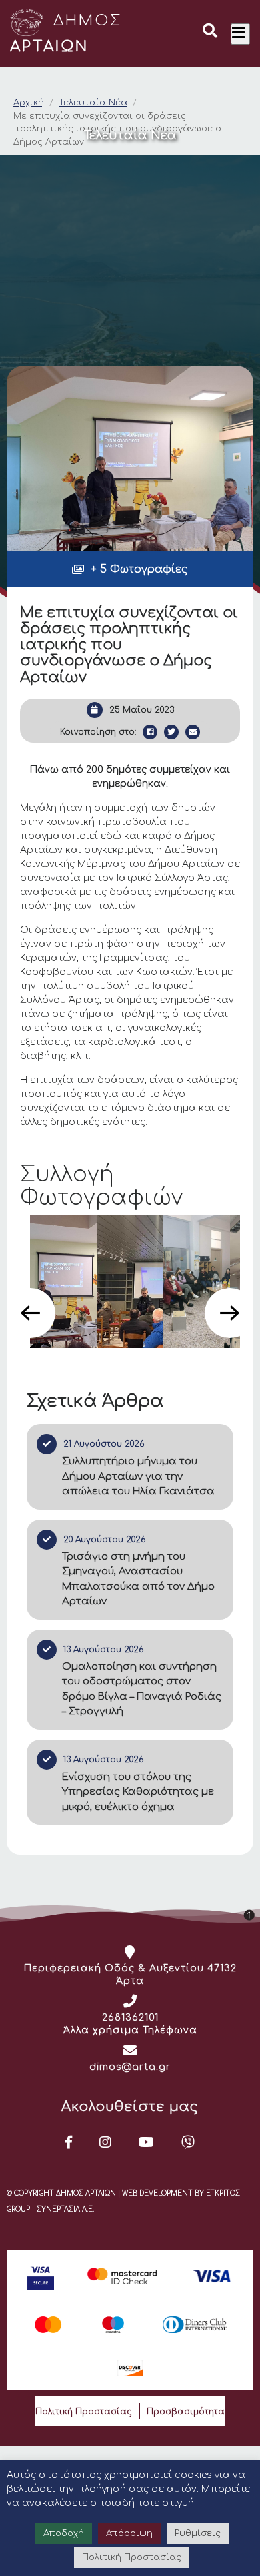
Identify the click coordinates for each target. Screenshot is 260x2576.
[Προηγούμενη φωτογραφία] (30, 1313)
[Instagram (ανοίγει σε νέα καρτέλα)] (106, 2142)
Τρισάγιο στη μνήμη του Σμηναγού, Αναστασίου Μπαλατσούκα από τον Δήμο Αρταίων (138, 1579)
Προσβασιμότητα (186, 2412)
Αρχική (29, 103)
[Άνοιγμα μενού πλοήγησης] (240, 34)
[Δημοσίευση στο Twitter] (171, 732)
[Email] (193, 732)
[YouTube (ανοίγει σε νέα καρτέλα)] (147, 2142)
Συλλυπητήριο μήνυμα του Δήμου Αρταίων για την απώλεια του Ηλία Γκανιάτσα (138, 1476)
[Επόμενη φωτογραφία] (230, 1313)
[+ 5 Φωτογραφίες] (130, 458)
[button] (210, 33)
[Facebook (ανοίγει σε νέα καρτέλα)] (69, 2142)
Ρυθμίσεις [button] (198, 2533)
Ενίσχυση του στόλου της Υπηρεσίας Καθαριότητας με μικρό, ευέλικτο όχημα (138, 1792)
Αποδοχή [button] (64, 2533)
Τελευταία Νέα (93, 103)
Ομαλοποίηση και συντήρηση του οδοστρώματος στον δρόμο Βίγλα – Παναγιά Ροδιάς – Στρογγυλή (142, 1689)
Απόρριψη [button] (129, 2533)
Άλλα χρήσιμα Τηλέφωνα (130, 2030)
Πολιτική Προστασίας (84, 2412)
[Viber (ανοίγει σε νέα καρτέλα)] (188, 2142)
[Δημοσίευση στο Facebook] (150, 732)
